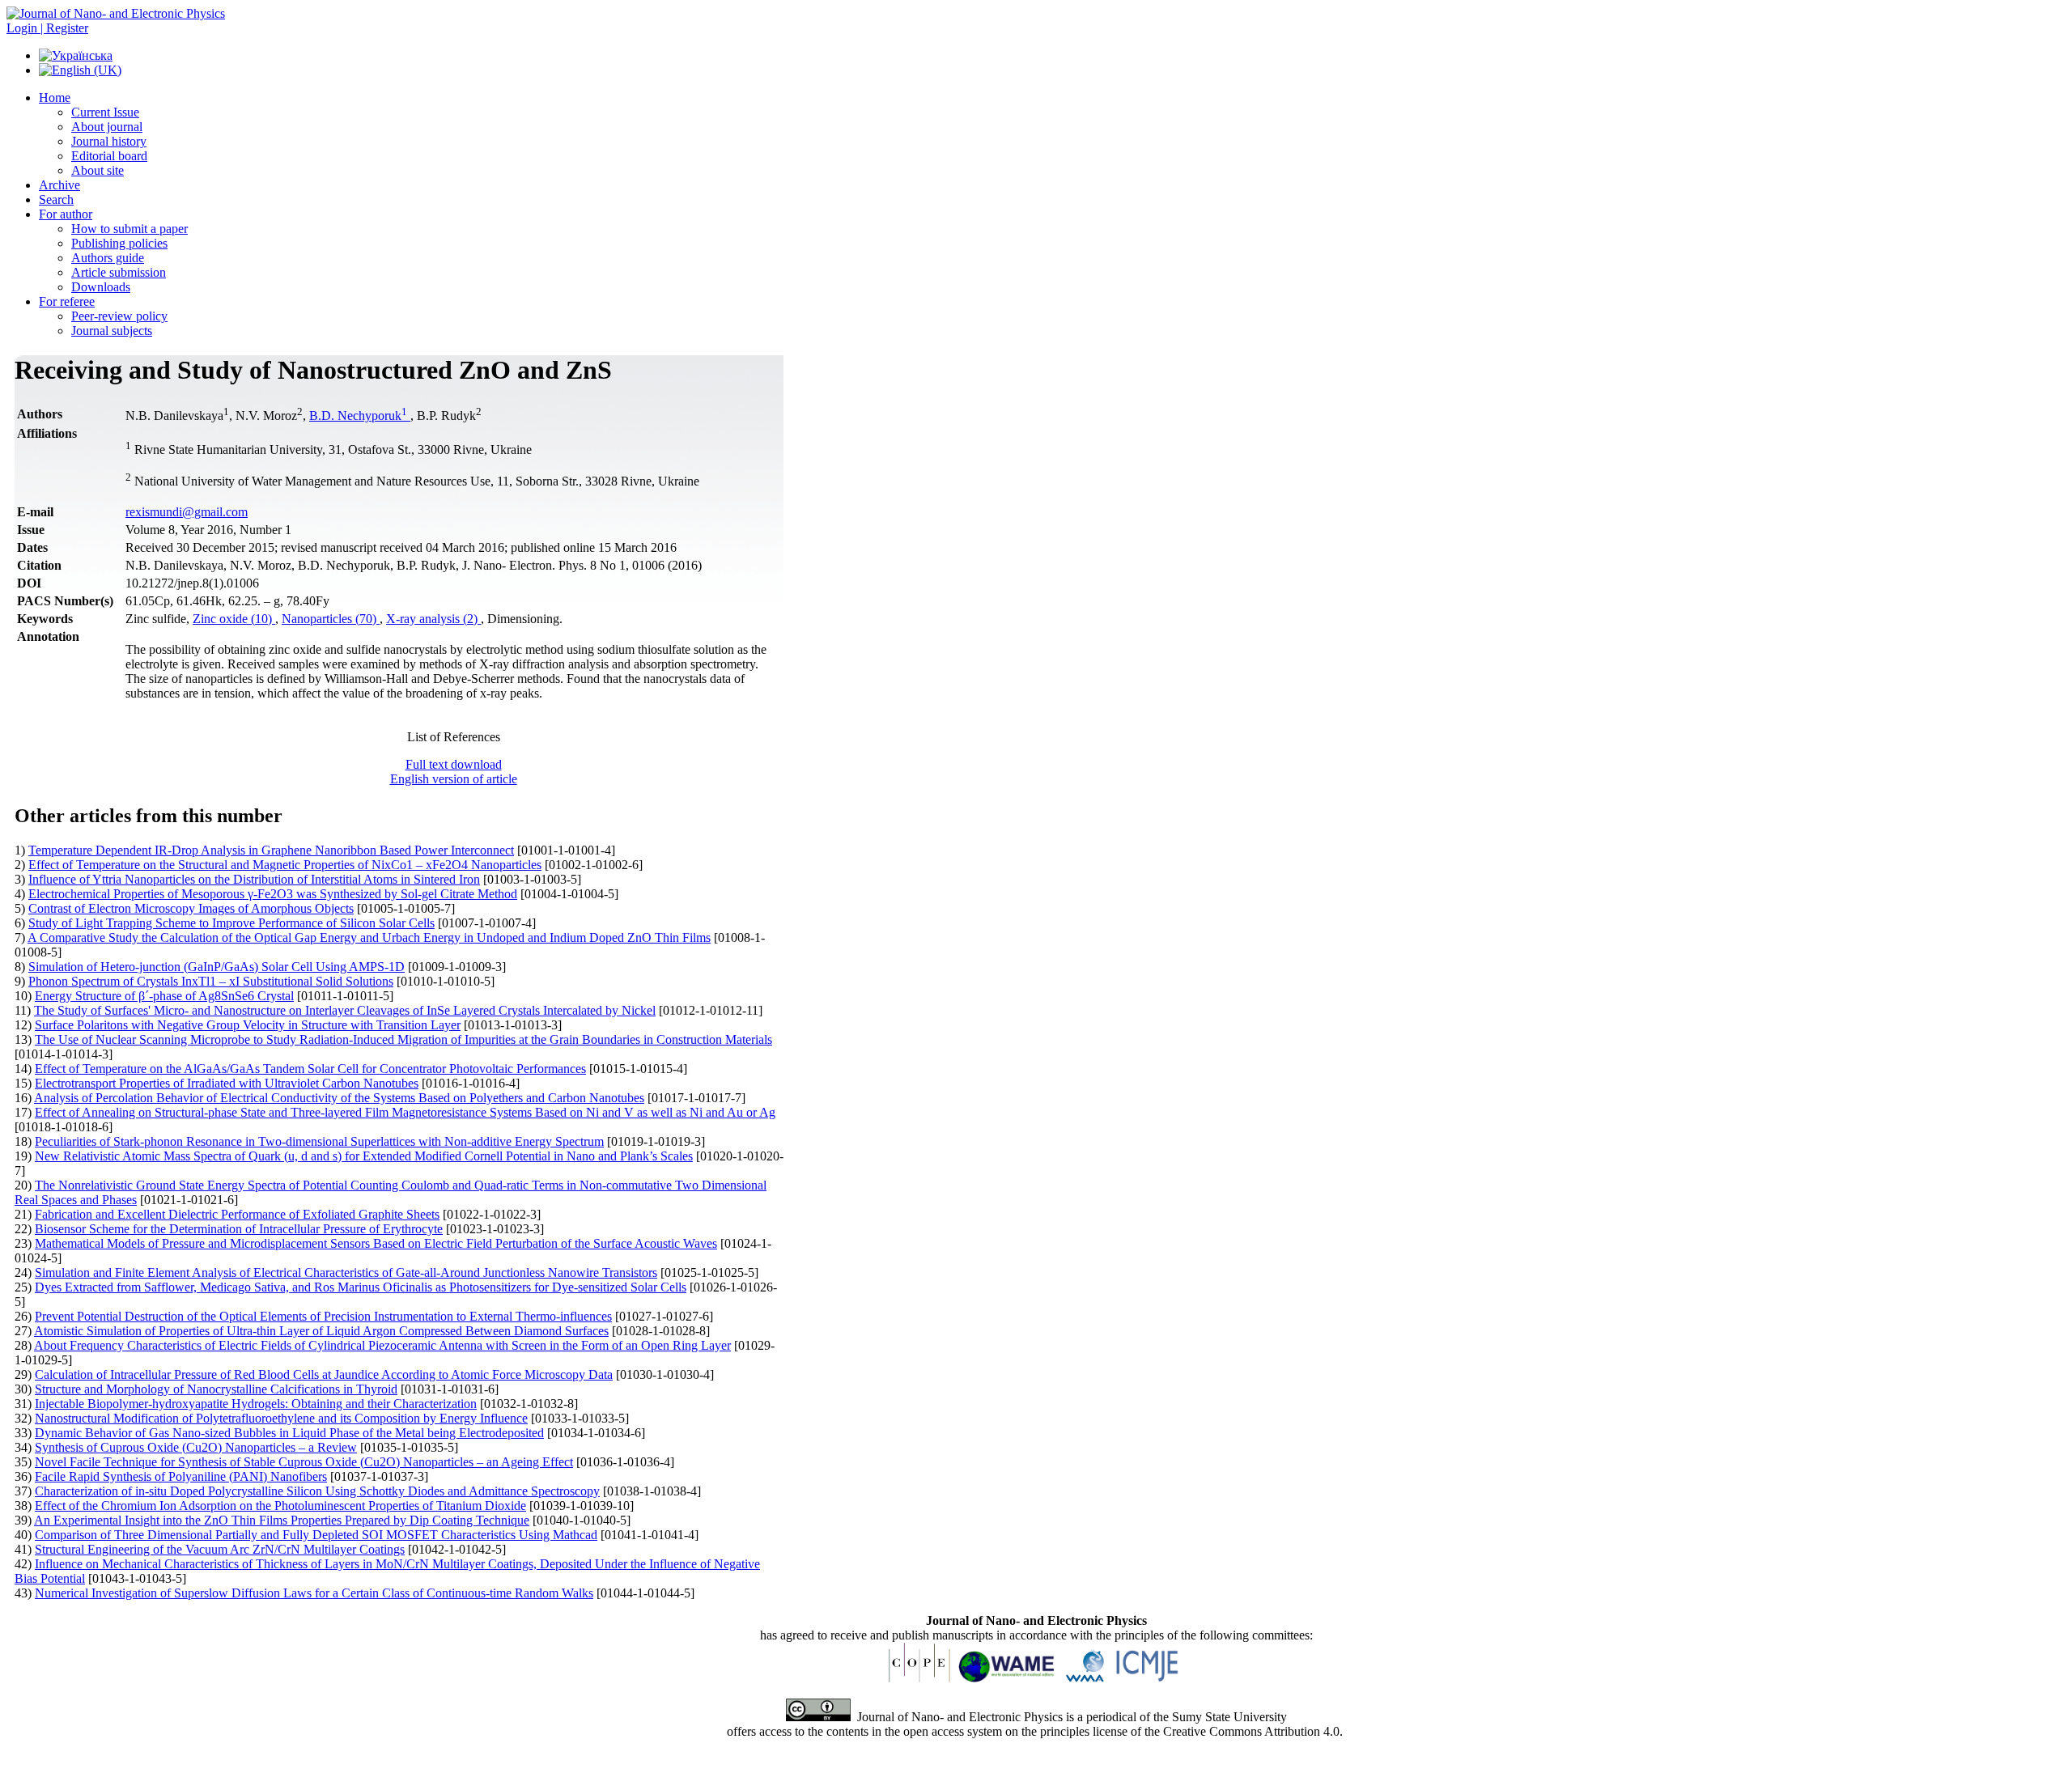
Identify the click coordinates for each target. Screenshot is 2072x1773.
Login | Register (47, 28)
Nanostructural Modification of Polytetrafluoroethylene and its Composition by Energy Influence (281, 1418)
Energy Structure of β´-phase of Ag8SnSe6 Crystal (164, 996)
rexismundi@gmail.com (187, 512)
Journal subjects (112, 331)
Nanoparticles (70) (331, 619)
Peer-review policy (119, 316)
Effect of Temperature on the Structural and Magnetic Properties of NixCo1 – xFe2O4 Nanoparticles (285, 865)
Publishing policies (119, 243)
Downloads (101, 287)
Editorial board (109, 156)
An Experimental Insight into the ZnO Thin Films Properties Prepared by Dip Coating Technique (282, 1520)
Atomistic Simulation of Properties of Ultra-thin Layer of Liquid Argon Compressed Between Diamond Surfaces (321, 1331)
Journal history (109, 141)
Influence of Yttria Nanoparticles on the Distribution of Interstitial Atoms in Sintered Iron (254, 879)
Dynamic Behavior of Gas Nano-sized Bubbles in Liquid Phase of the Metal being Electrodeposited (289, 1433)
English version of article (454, 779)
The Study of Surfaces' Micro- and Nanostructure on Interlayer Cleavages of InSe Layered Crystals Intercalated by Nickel (345, 1010)
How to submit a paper (129, 229)
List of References (454, 737)
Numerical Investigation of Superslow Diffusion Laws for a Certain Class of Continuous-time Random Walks (314, 1593)
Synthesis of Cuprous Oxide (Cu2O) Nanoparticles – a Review (196, 1447)
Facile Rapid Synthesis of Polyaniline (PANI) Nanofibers (181, 1476)
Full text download (454, 764)
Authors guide (108, 258)
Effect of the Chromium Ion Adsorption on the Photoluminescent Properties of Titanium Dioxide (280, 1506)
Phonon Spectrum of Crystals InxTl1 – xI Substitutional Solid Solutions (211, 981)
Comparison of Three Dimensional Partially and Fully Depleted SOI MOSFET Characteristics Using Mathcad (316, 1535)
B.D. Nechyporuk (358, 416)
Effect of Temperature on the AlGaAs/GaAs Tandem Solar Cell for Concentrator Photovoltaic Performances (310, 1069)
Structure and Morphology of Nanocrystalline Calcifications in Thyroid (216, 1389)
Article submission (119, 272)
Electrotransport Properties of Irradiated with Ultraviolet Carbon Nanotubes (227, 1083)
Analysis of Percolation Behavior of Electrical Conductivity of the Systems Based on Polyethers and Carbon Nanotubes (339, 1098)
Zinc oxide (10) (234, 619)
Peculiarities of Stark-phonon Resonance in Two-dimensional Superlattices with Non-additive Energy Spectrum (319, 1141)
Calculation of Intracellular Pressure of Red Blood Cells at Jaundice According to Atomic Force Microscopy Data (324, 1374)
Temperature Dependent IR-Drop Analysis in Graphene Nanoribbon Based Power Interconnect (271, 850)
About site (98, 170)
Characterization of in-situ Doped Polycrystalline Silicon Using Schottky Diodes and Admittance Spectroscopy (317, 1491)
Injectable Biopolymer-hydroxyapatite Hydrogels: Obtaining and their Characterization (256, 1404)
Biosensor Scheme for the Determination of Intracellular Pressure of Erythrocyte (239, 1229)
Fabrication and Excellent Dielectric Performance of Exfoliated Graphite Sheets (237, 1214)
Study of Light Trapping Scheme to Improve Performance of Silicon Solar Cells (231, 923)
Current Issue (105, 112)
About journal (107, 127)
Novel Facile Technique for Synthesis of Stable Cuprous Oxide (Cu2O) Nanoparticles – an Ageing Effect (304, 1462)
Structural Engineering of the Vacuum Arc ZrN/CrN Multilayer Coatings (220, 1549)
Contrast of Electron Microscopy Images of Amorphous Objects (191, 908)
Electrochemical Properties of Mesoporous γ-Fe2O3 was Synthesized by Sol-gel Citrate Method (273, 894)
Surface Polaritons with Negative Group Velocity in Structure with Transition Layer (248, 1025)
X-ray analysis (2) (433, 619)
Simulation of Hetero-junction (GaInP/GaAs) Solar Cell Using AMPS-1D (217, 967)
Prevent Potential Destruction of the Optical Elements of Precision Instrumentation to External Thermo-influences (323, 1316)
